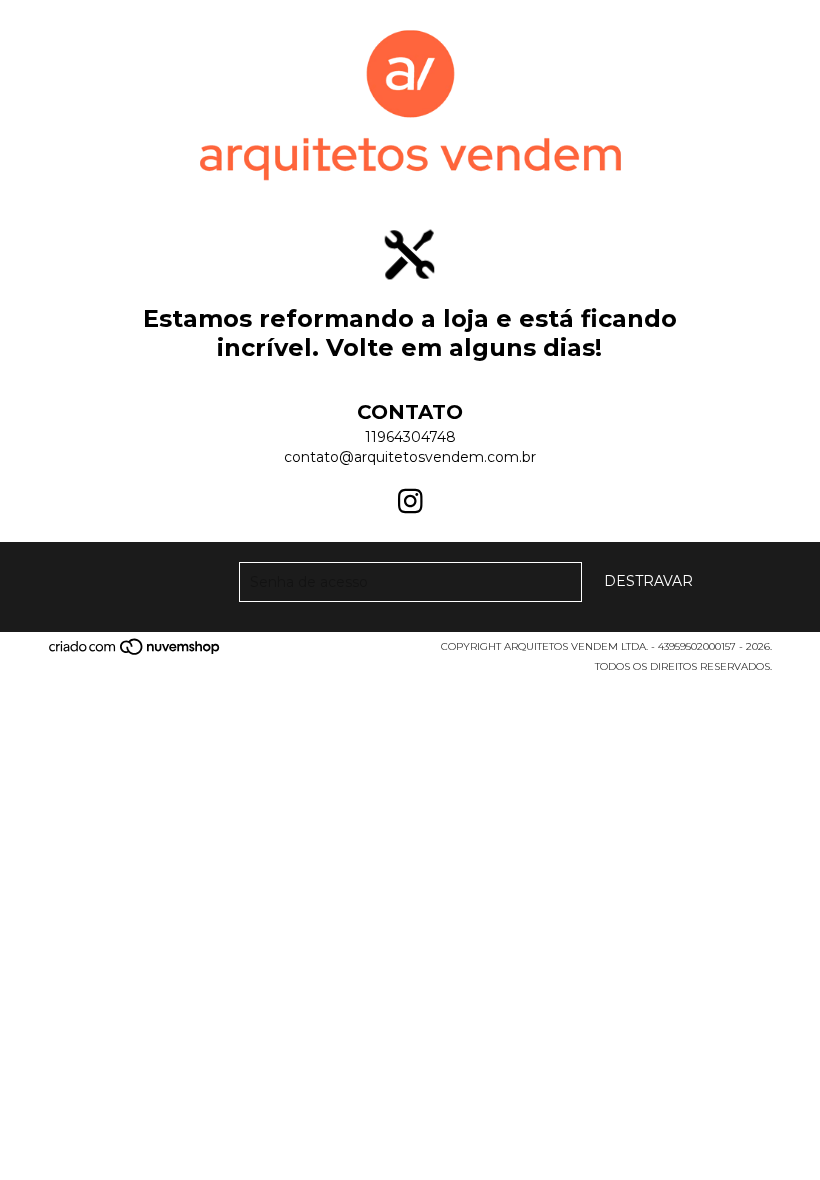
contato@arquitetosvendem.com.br (410, 457)
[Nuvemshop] (135, 652)
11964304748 (410, 437)
